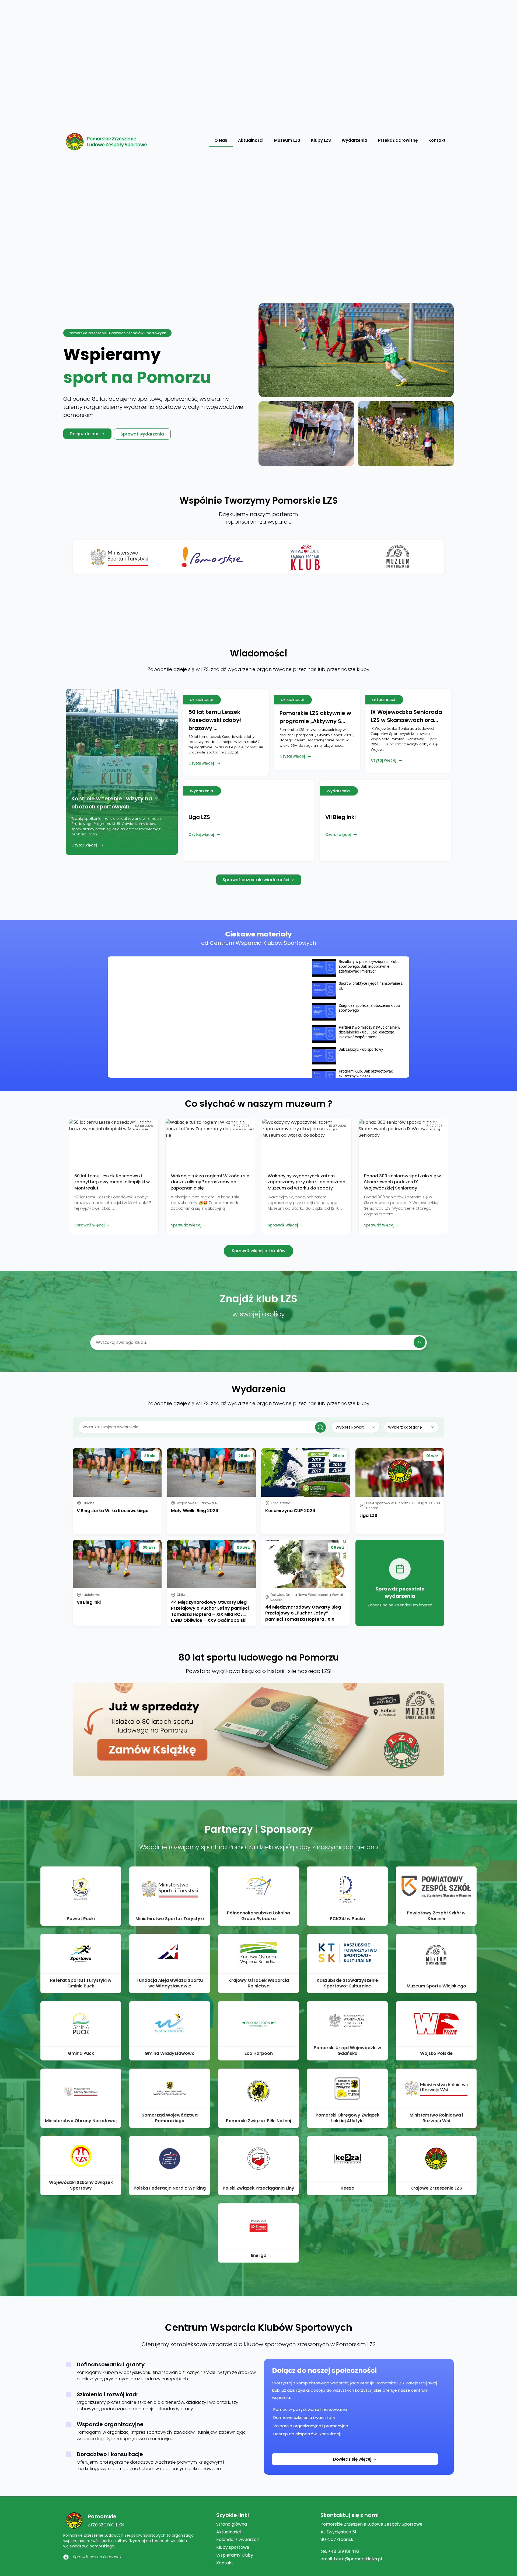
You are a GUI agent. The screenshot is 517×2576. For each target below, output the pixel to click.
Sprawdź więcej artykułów (258, 1251)
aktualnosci (201, 699)
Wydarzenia (354, 140)
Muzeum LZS (287, 140)
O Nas (221, 140)
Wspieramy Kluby (235, 2555)
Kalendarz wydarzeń (238, 2539)
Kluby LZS (321, 140)
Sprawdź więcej (89, 1225)
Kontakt (437, 140)
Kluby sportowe (233, 2547)
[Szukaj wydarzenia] (320, 1427)
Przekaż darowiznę (398, 140)
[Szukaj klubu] (420, 1342)
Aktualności (251, 140)
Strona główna (232, 2524)
